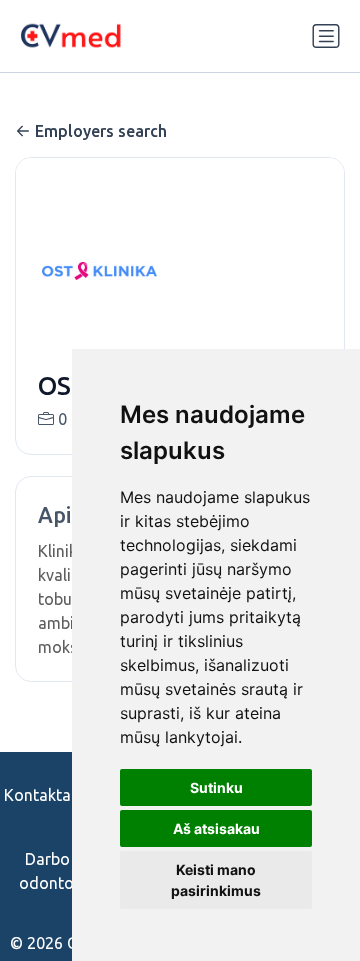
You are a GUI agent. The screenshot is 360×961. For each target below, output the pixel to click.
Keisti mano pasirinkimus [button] (216, 880)
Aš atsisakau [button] (216, 828)
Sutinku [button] (216, 787)
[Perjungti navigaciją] (326, 36)
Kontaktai (39, 795)
